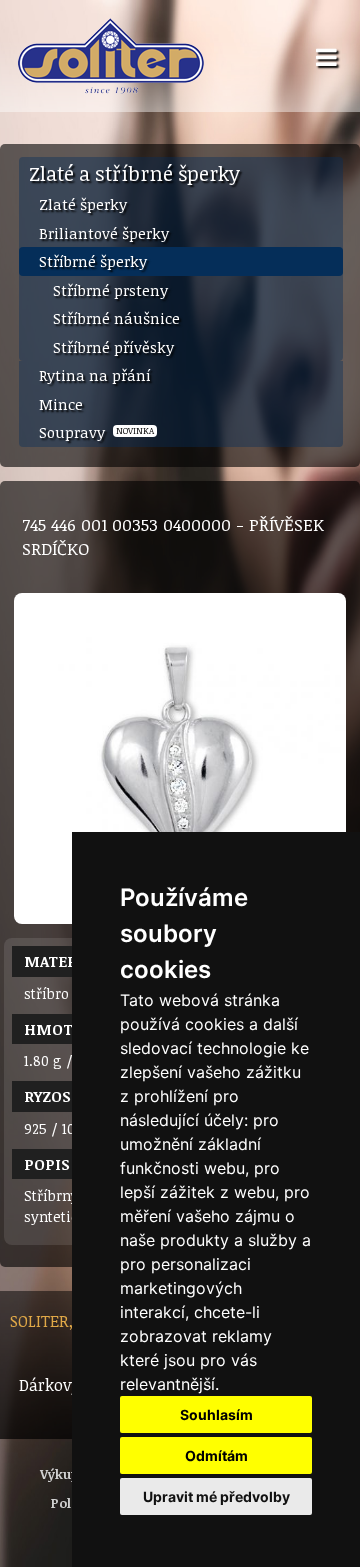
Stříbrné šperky (93, 261)
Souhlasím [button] (216, 1414)
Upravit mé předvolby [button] (216, 1496)
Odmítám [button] (216, 1455)
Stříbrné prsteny (110, 290)
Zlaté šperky (83, 204)
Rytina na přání (95, 375)
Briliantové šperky (104, 233)
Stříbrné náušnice (116, 318)
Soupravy (96, 432)
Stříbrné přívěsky (113, 347)
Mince (61, 404)
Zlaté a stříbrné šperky (134, 173)
